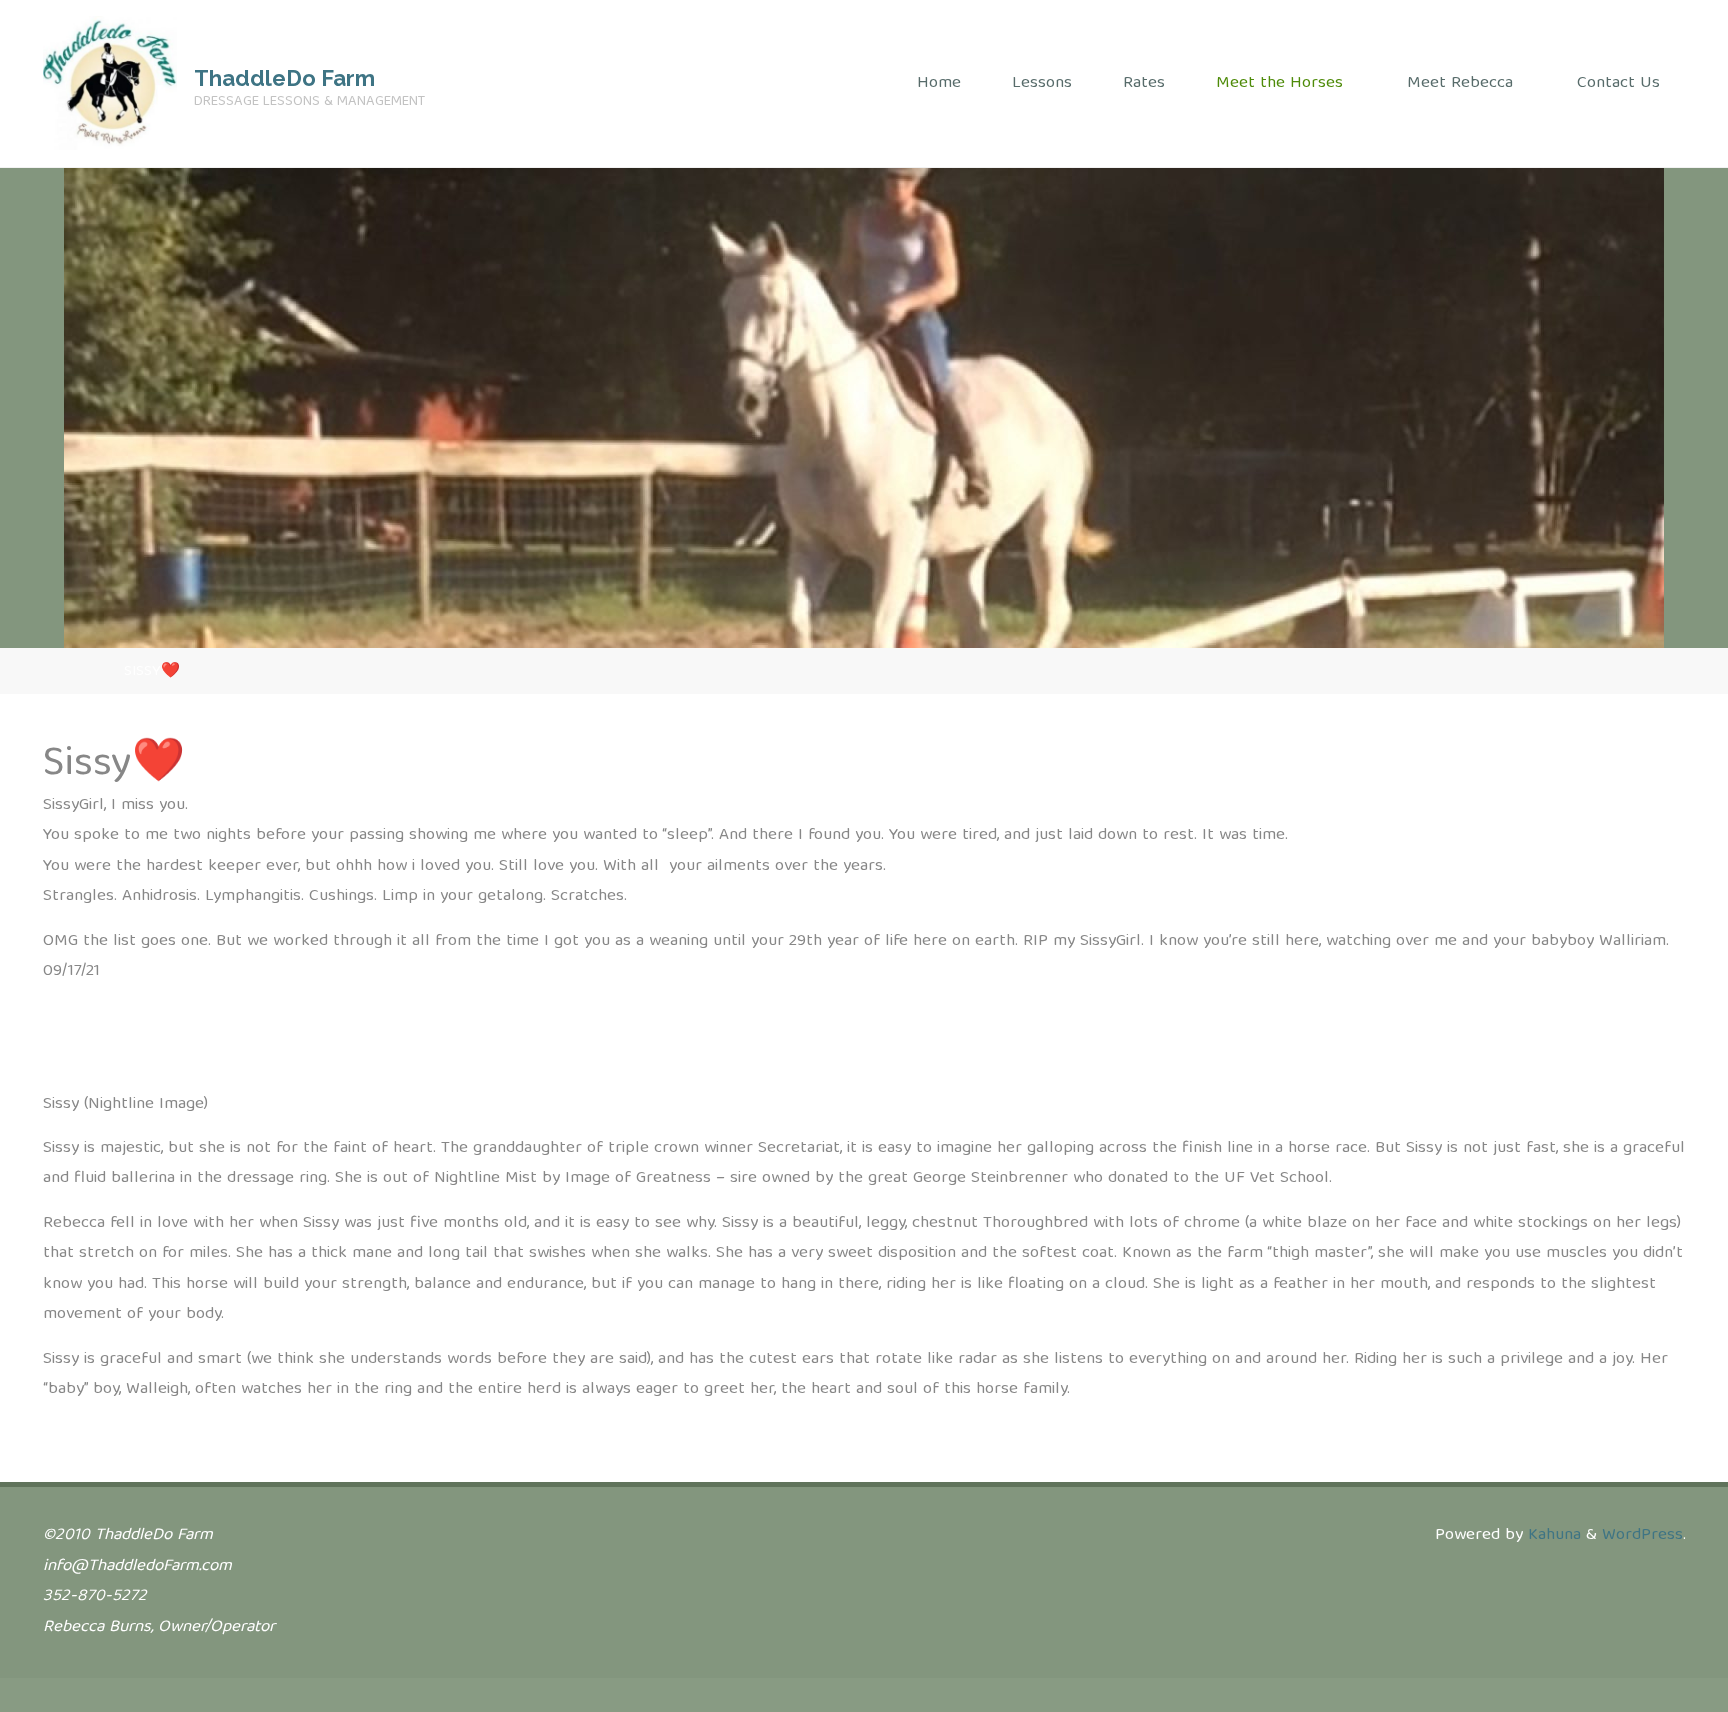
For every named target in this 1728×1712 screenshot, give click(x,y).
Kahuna (1552, 1535)
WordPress (1642, 1535)
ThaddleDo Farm (284, 78)
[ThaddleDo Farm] (110, 83)
